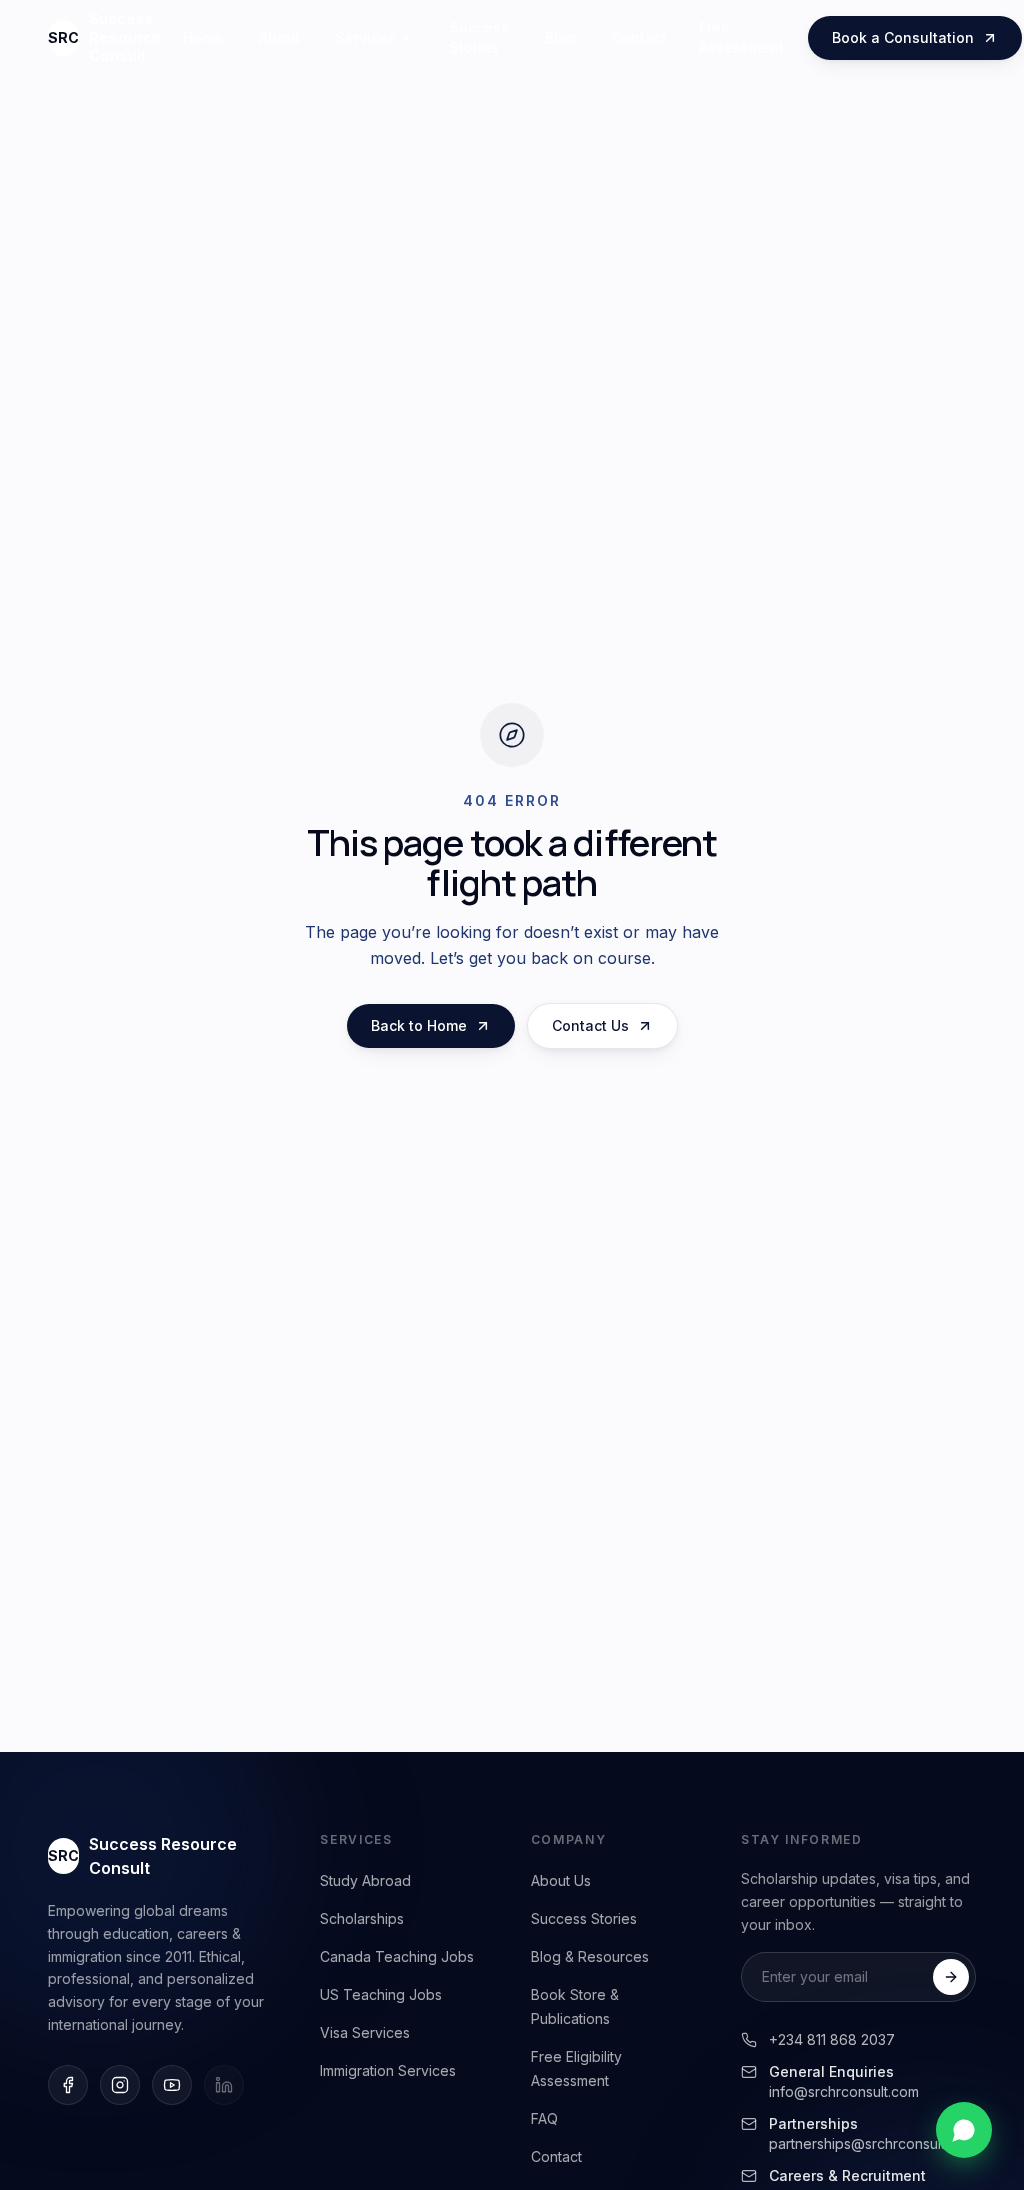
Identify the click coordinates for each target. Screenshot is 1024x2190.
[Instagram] (120, 2085)
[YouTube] (172, 2085)
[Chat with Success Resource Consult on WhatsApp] (964, 2130)
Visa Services (365, 2032)
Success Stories (479, 37)
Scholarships (362, 1918)
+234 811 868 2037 (832, 2039)
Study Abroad (365, 1880)
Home (203, 37)
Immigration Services (388, 2070)
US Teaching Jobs (381, 1994)
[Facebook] (68, 2085)
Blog (560, 37)
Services (366, 37)
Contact (639, 37)
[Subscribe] (951, 1977)
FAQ (544, 2118)
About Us (561, 1880)
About (279, 37)
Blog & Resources (590, 1956)
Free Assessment (741, 37)
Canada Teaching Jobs (397, 1956)
